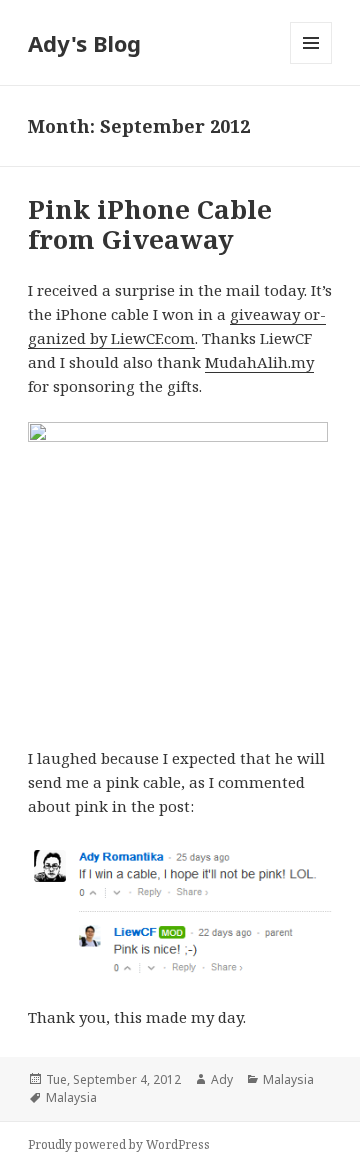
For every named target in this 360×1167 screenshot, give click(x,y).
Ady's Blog (84, 43)
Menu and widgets (311, 63)
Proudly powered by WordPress (119, 1144)
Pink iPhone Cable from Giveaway (150, 224)
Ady (222, 1079)
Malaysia (288, 1079)
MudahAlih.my (259, 362)
